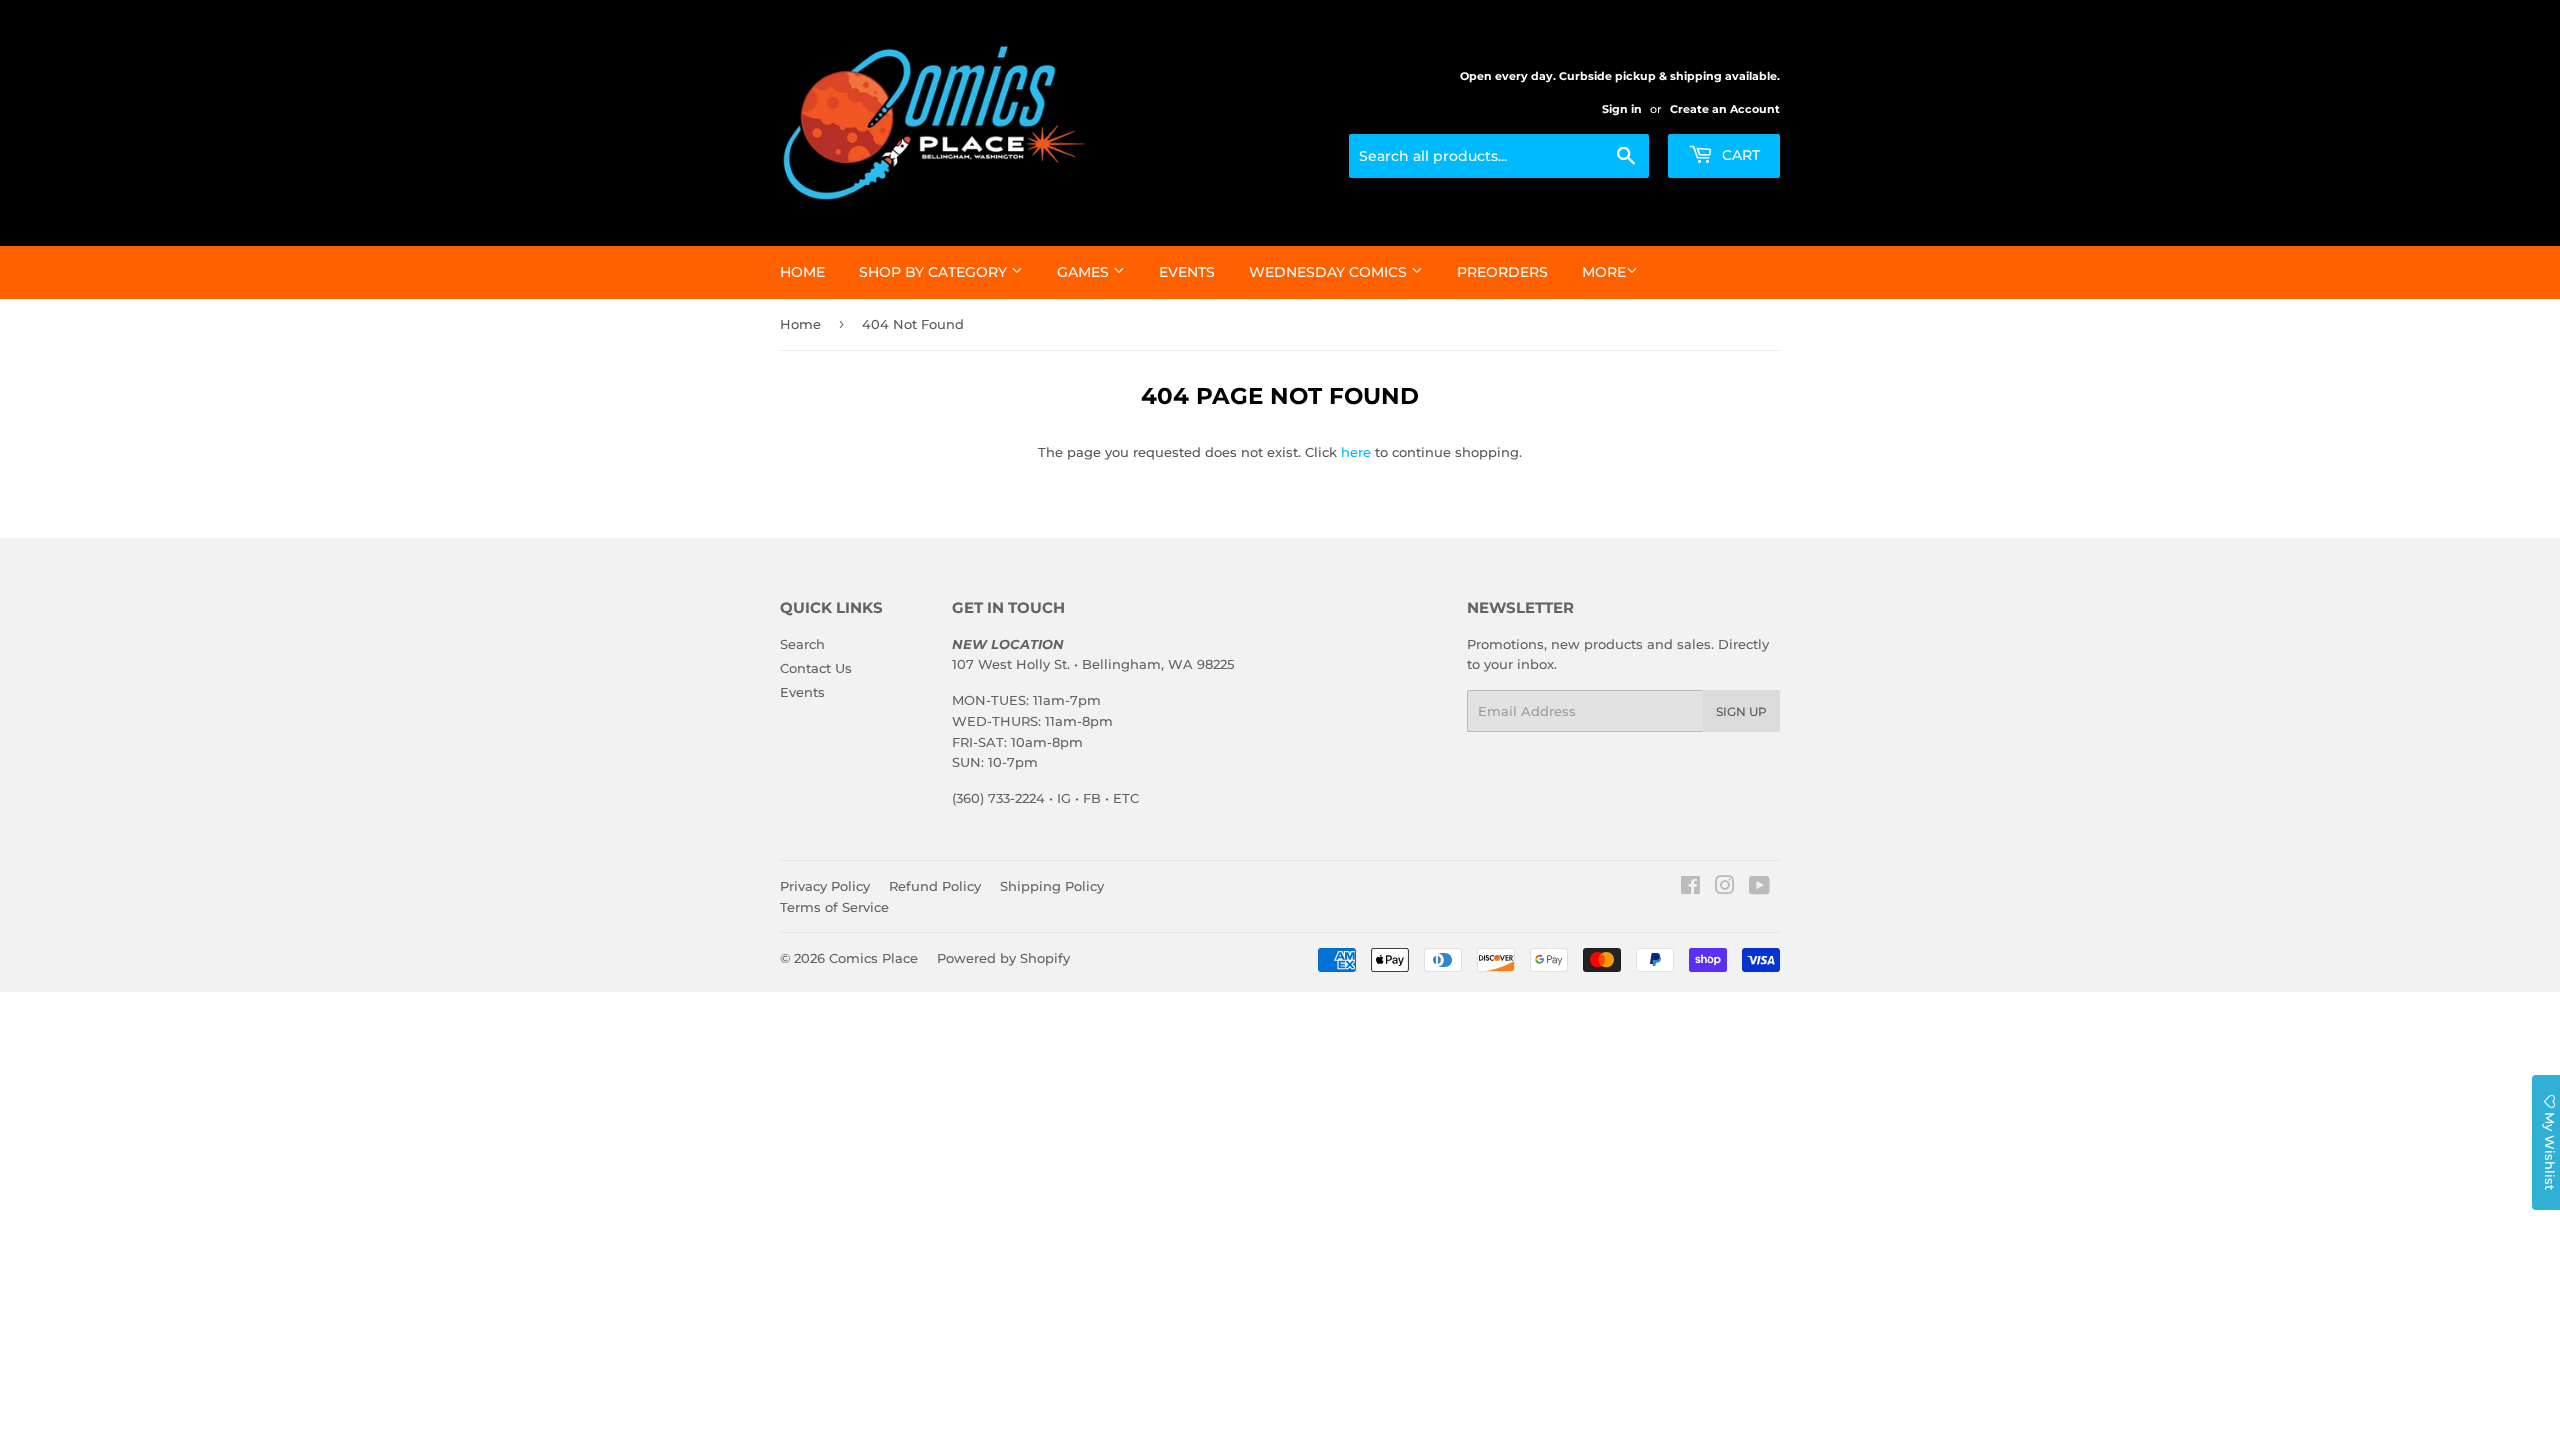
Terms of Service (834, 907)
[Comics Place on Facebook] (1690, 888)
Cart (1739, 155)
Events (1187, 272)
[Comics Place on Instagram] (1725, 888)
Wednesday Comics (1330, 272)
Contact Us (816, 668)
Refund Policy (935, 886)
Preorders (1502, 272)
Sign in (1622, 109)
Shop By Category (935, 272)
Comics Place (873, 958)
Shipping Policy (1052, 886)
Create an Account (1725, 109)
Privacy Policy (825, 886)
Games (1085, 272)
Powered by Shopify (1003, 958)
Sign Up (1741, 711)
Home (802, 272)
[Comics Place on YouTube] (1759, 888)
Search (802, 644)
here (1356, 452)
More (1604, 272)
